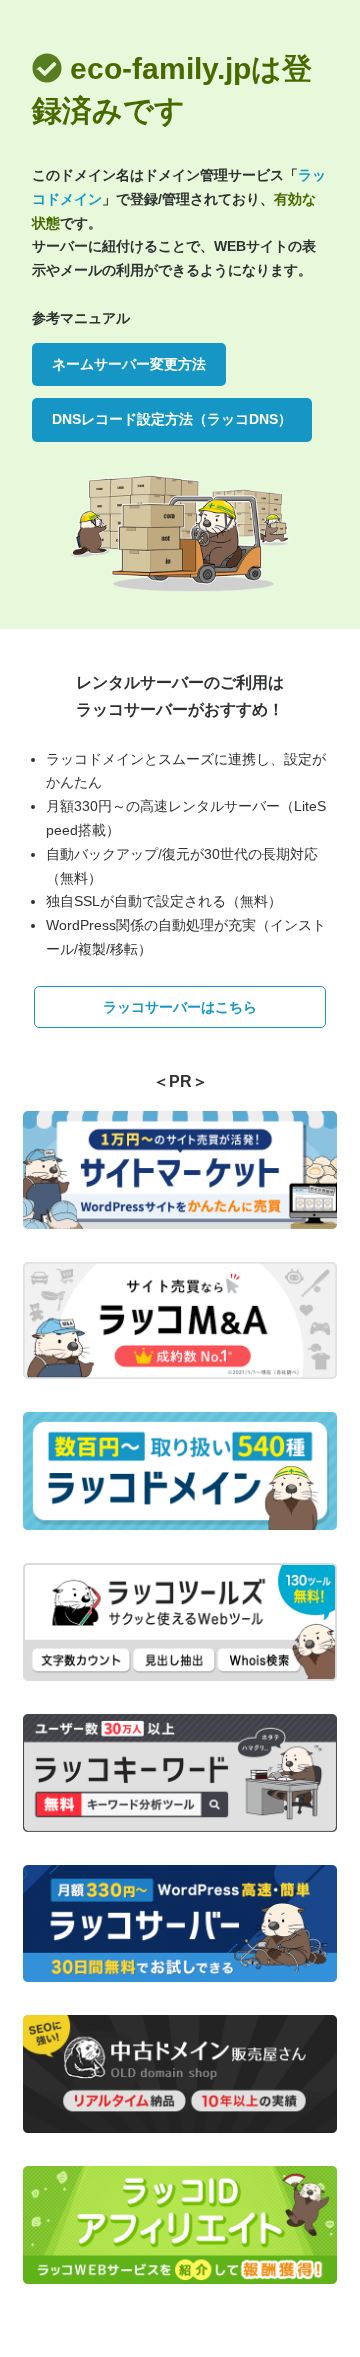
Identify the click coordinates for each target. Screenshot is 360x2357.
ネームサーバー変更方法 (129, 364)
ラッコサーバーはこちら (180, 1007)
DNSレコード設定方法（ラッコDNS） (172, 419)
